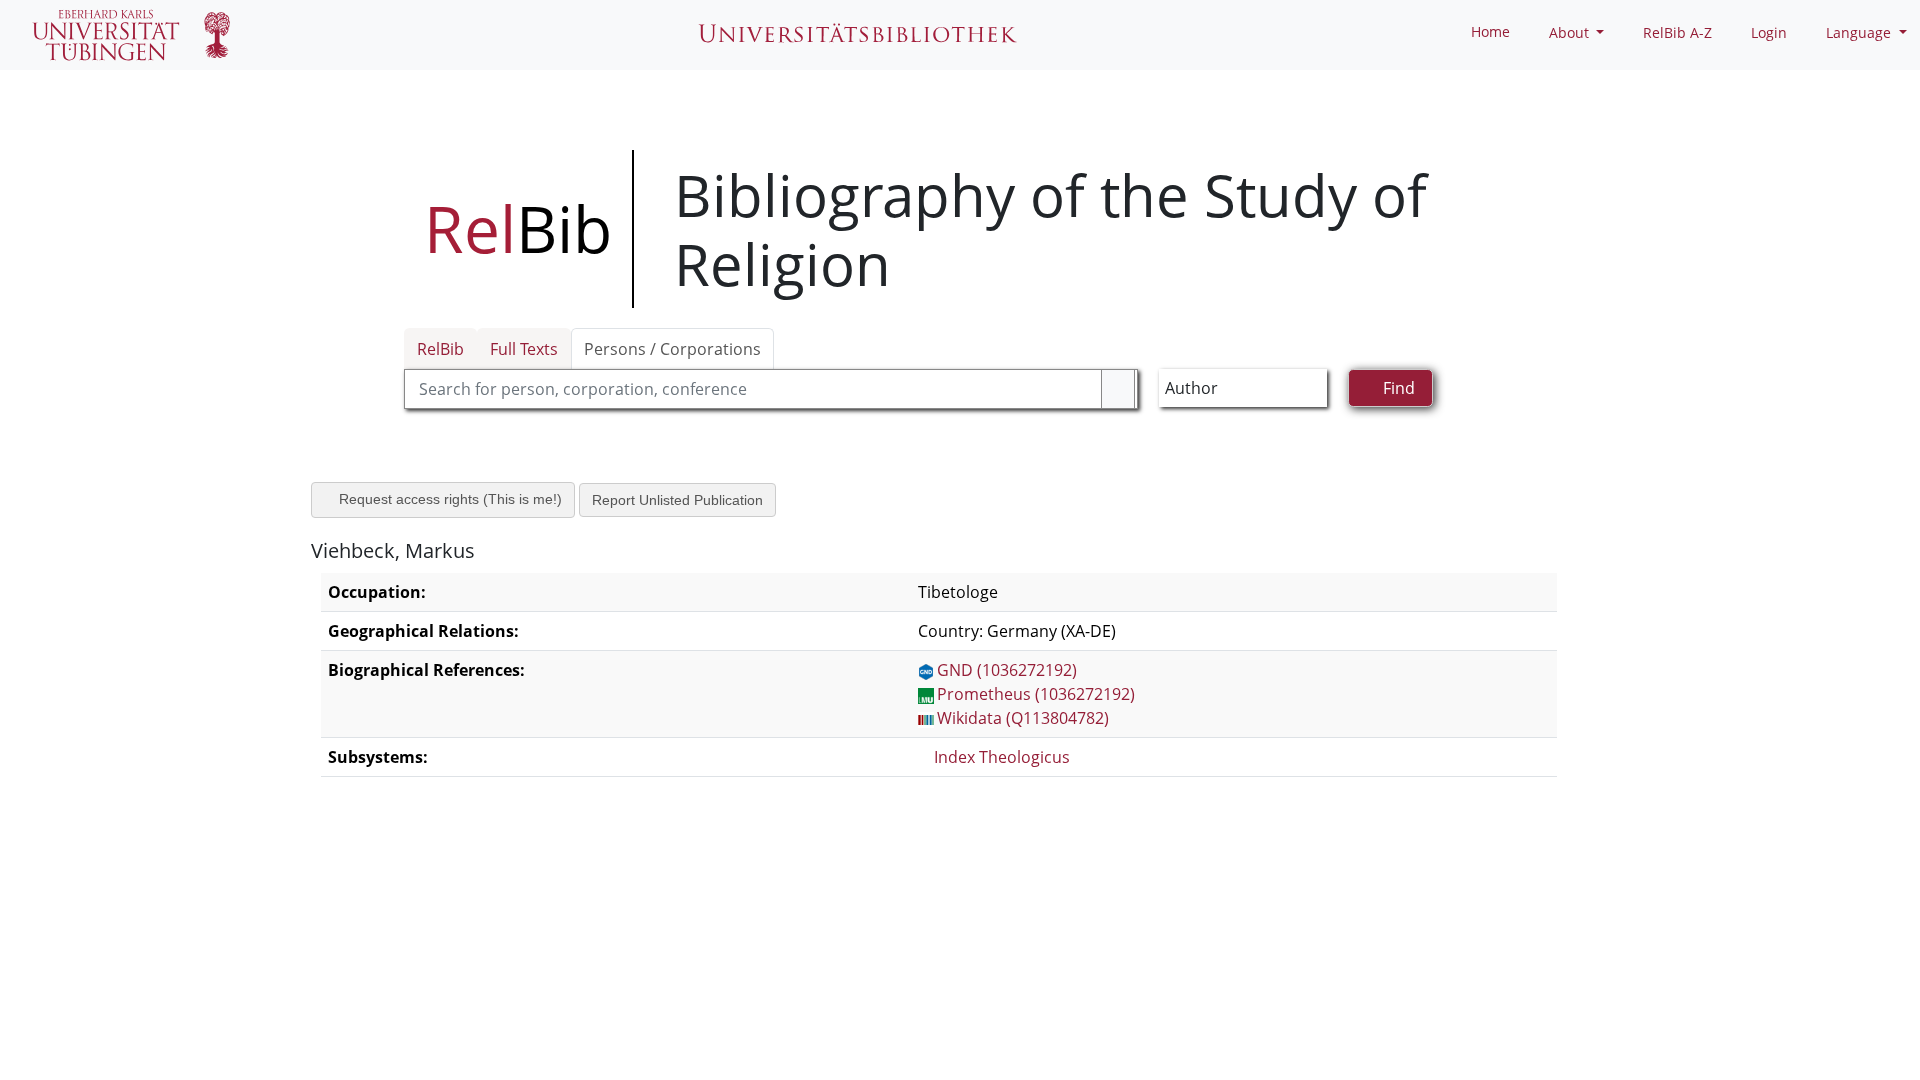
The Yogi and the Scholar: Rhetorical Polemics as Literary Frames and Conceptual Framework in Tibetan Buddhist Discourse (801, 896)
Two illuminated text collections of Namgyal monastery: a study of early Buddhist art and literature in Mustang (751, 857)
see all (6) (356, 1059)
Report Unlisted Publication (682, 500)
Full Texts (524, 349)
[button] (1560, 32)
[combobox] (771, 389)
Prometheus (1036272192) (1036, 694)
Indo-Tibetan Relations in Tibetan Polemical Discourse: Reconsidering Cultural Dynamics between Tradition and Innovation (797, 935)
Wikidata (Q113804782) (1023, 718)
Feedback (70, 1034)
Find (1399, 388)
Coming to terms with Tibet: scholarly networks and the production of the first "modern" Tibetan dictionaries (745, 974)
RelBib (440, 349)
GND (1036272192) (1007, 670)
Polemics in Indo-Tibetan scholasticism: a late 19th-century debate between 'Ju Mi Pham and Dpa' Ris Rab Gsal (750, 1013)
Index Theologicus (1004, 757)
